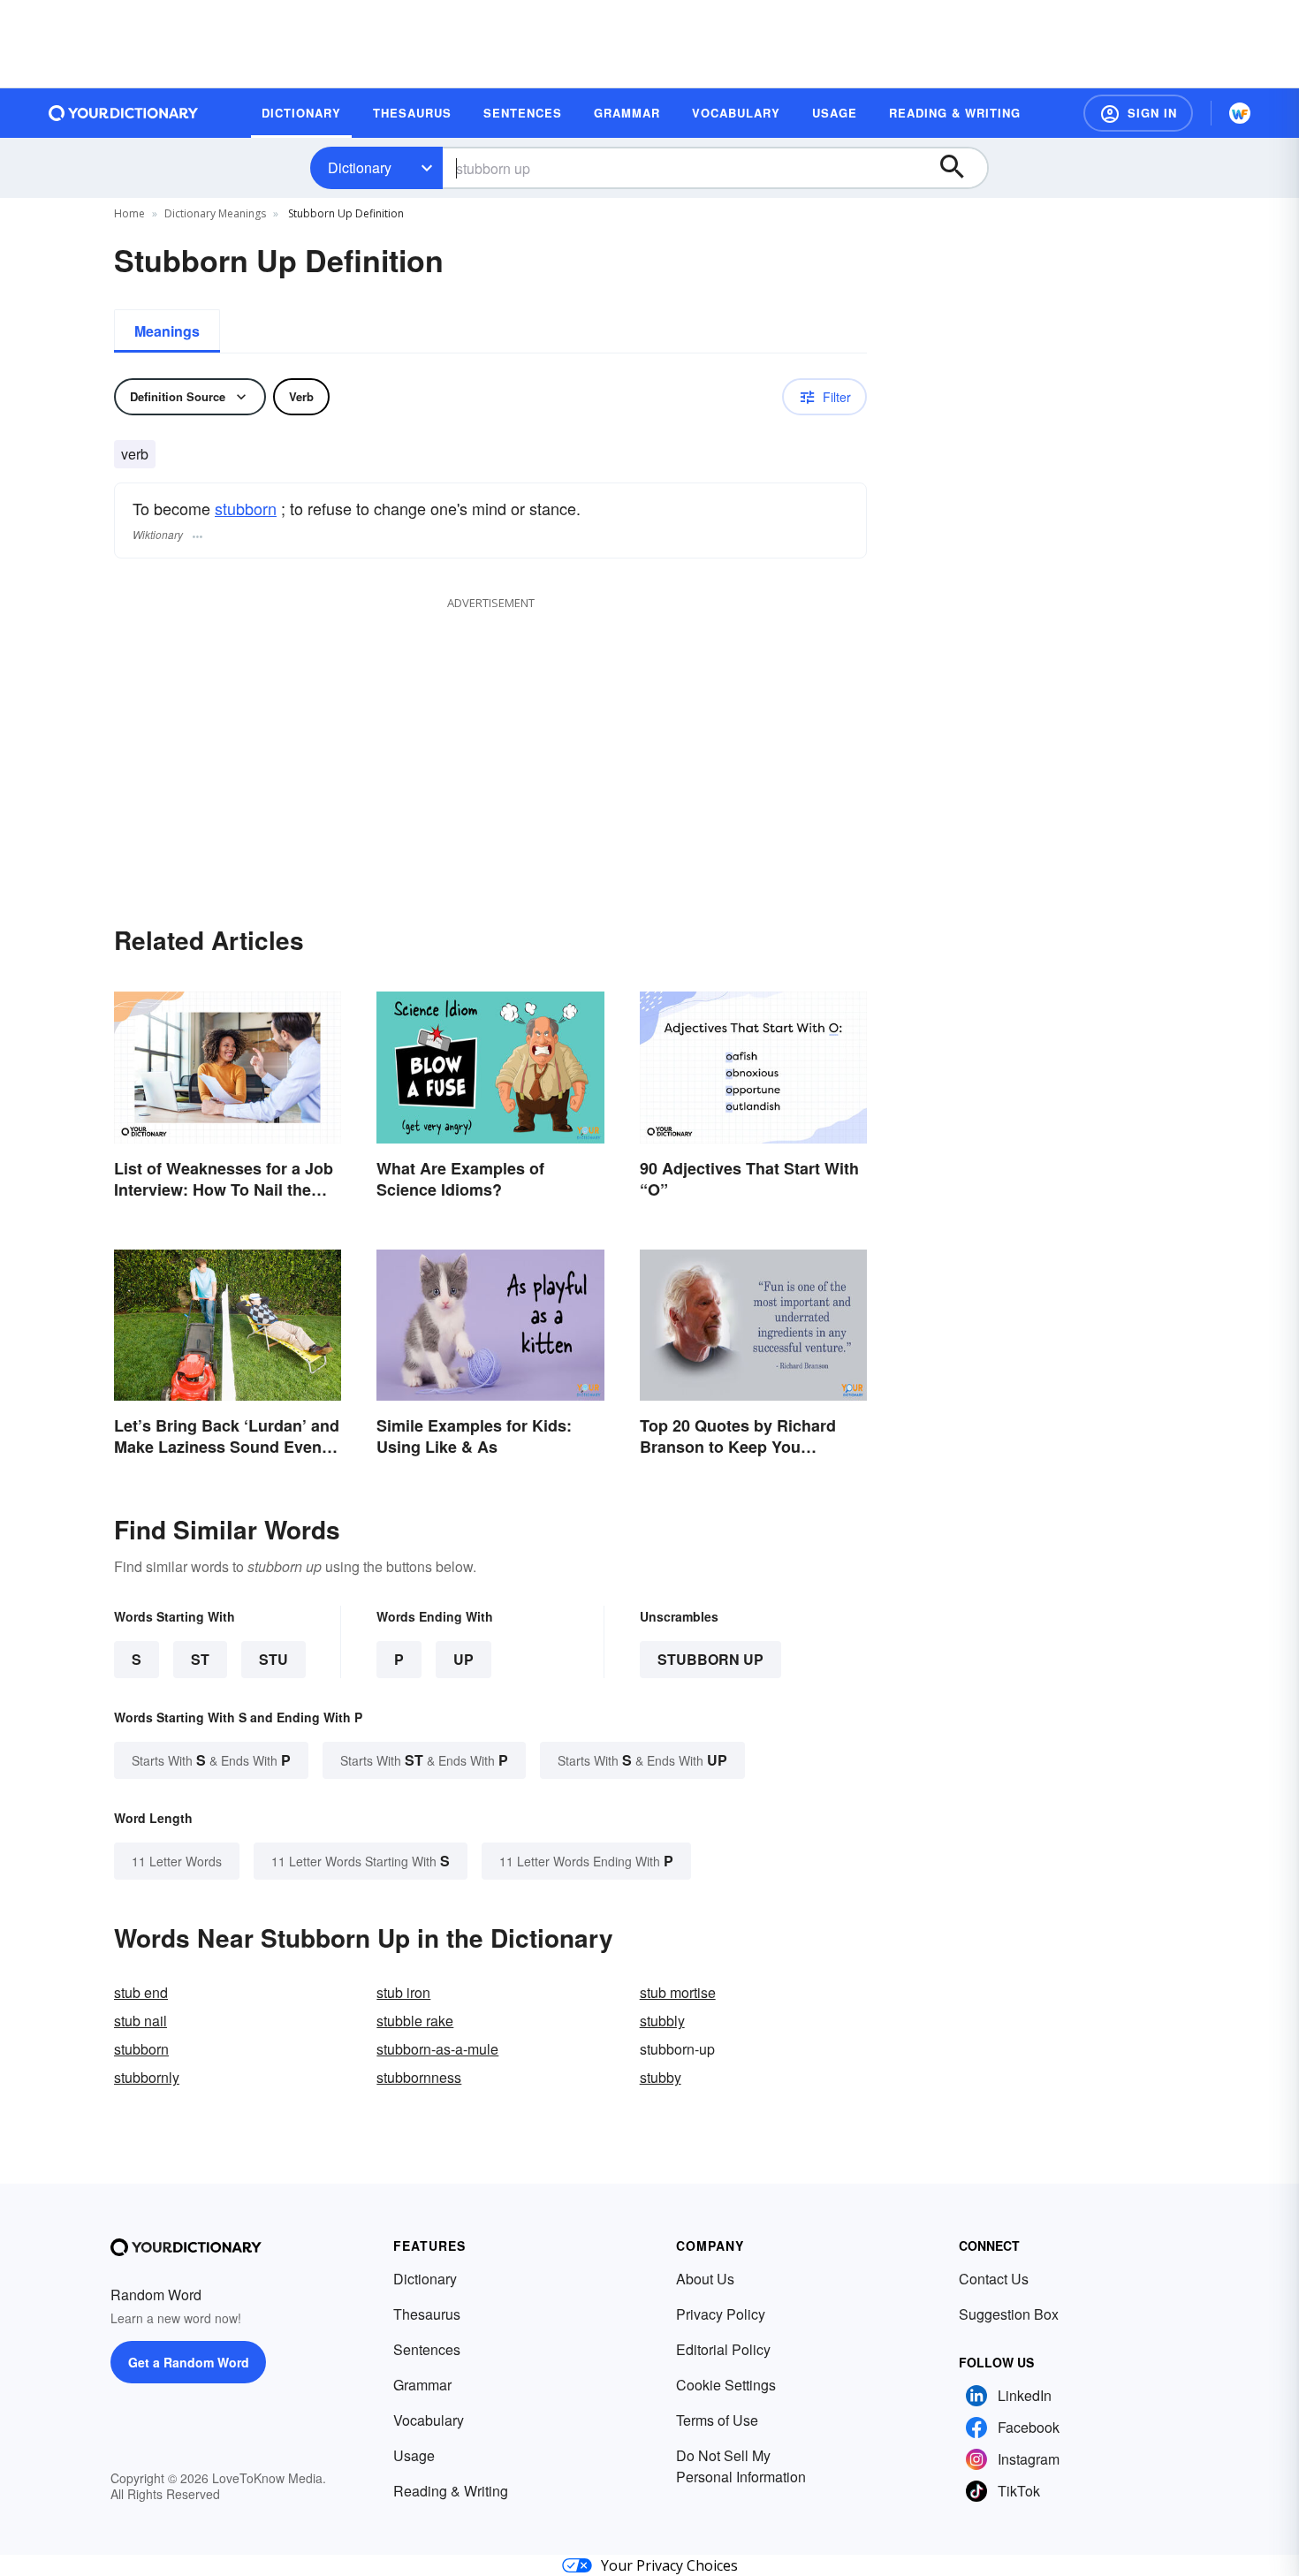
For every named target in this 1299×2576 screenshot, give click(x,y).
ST (200, 1659)
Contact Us (994, 2279)
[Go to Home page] (124, 113)
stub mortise (678, 1992)
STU (273, 1659)
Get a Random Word (189, 2362)
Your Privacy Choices (669, 2565)
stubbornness (419, 2077)
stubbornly (147, 2077)
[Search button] (961, 168)
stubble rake (415, 2021)
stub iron (403, 1992)
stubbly (662, 2021)
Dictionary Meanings (215, 213)
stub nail (141, 2021)
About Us (705, 2279)
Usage (414, 2455)
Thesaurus (427, 2314)
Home (129, 213)
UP (463, 1659)
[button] (1138, 113)
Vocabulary (429, 2420)
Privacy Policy (721, 2314)
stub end (141, 1992)
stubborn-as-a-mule (437, 2049)
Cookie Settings (726, 2385)
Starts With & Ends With (211, 1760)
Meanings (167, 331)
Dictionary (360, 167)
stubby (661, 2077)
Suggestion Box (1009, 2314)
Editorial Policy (723, 2349)
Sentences (427, 2349)
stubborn (246, 508)
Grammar (422, 2385)
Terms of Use (717, 2420)
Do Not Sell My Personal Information (741, 2466)
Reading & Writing (451, 2491)
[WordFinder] (1240, 113)
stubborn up (710, 1659)
